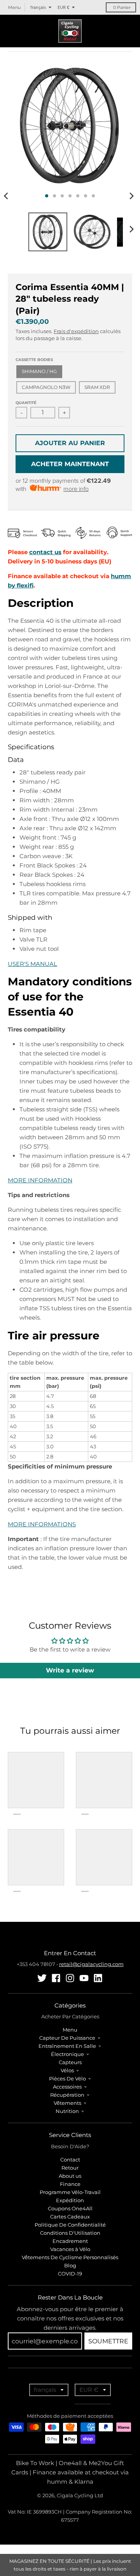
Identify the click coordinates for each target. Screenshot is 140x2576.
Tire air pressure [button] (54, 1336)
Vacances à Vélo (70, 2249)
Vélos (67, 2070)
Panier (122, 7)
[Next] (131, 196)
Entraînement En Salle (67, 2046)
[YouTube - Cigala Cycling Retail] (84, 1978)
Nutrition (67, 2111)
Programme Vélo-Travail (70, 2192)
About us (70, 2176)
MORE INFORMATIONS (42, 1524)
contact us (45, 552)
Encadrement (70, 2241)
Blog (70, 2265)
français (38, 7)
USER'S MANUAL (32, 964)
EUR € (63, 7)
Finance (70, 2184)
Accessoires (67, 2087)
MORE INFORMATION (40, 1180)
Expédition (70, 2200)
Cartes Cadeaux (70, 2217)
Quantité (26, 403)
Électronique (67, 2054)
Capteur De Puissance (67, 2038)
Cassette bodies (34, 360)
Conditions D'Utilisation (70, 2233)
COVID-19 (70, 2274)
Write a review (70, 1670)
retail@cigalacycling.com (91, 1964)
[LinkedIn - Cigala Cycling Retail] (98, 1978)
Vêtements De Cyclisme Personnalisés (70, 2257)
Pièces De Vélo (67, 2078)
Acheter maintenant (70, 464)
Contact (70, 2160)
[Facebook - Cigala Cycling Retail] (56, 1978)
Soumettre (108, 2341)
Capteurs (70, 2062)
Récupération (67, 2095)
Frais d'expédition (76, 331)
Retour (70, 2168)
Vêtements (67, 2103)
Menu (70, 2030)
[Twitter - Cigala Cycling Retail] (42, 1978)
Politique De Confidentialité (70, 2225)
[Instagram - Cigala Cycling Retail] (70, 1978)
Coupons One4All (70, 2208)
